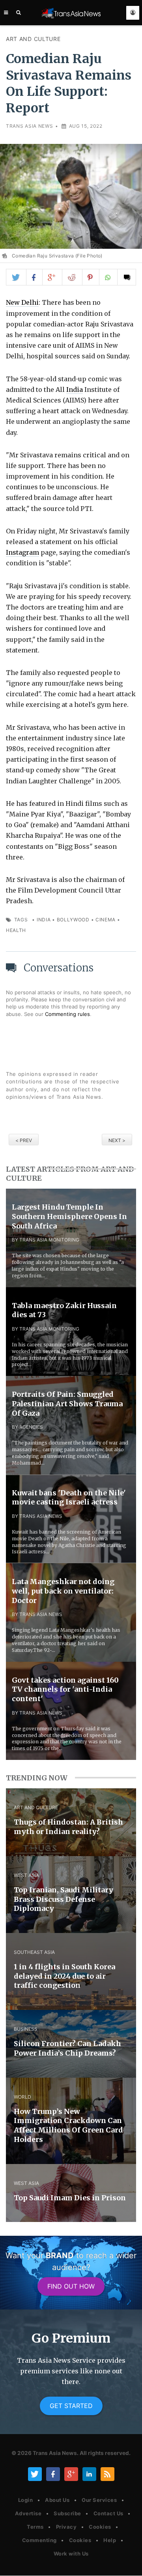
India (75, 390)
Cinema (106, 920)
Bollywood (73, 920)
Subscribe (67, 2513)
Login (26, 2500)
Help (110, 2540)
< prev (24, 1140)
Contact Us (108, 2513)
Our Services (99, 2500)
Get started (71, 2406)
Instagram (22, 552)
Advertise (28, 2513)
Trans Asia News (30, 126)
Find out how (71, 2286)
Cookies (100, 2527)
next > (117, 1140)
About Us (57, 2500)
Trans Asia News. (56, 2453)
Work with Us (71, 2554)
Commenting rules (67, 1014)
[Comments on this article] (127, 277)
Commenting (39, 2540)
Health (16, 930)
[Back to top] (128, 2563)
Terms (35, 2527)
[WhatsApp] (108, 277)
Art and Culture (33, 39)
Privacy (66, 2527)
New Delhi (22, 302)
